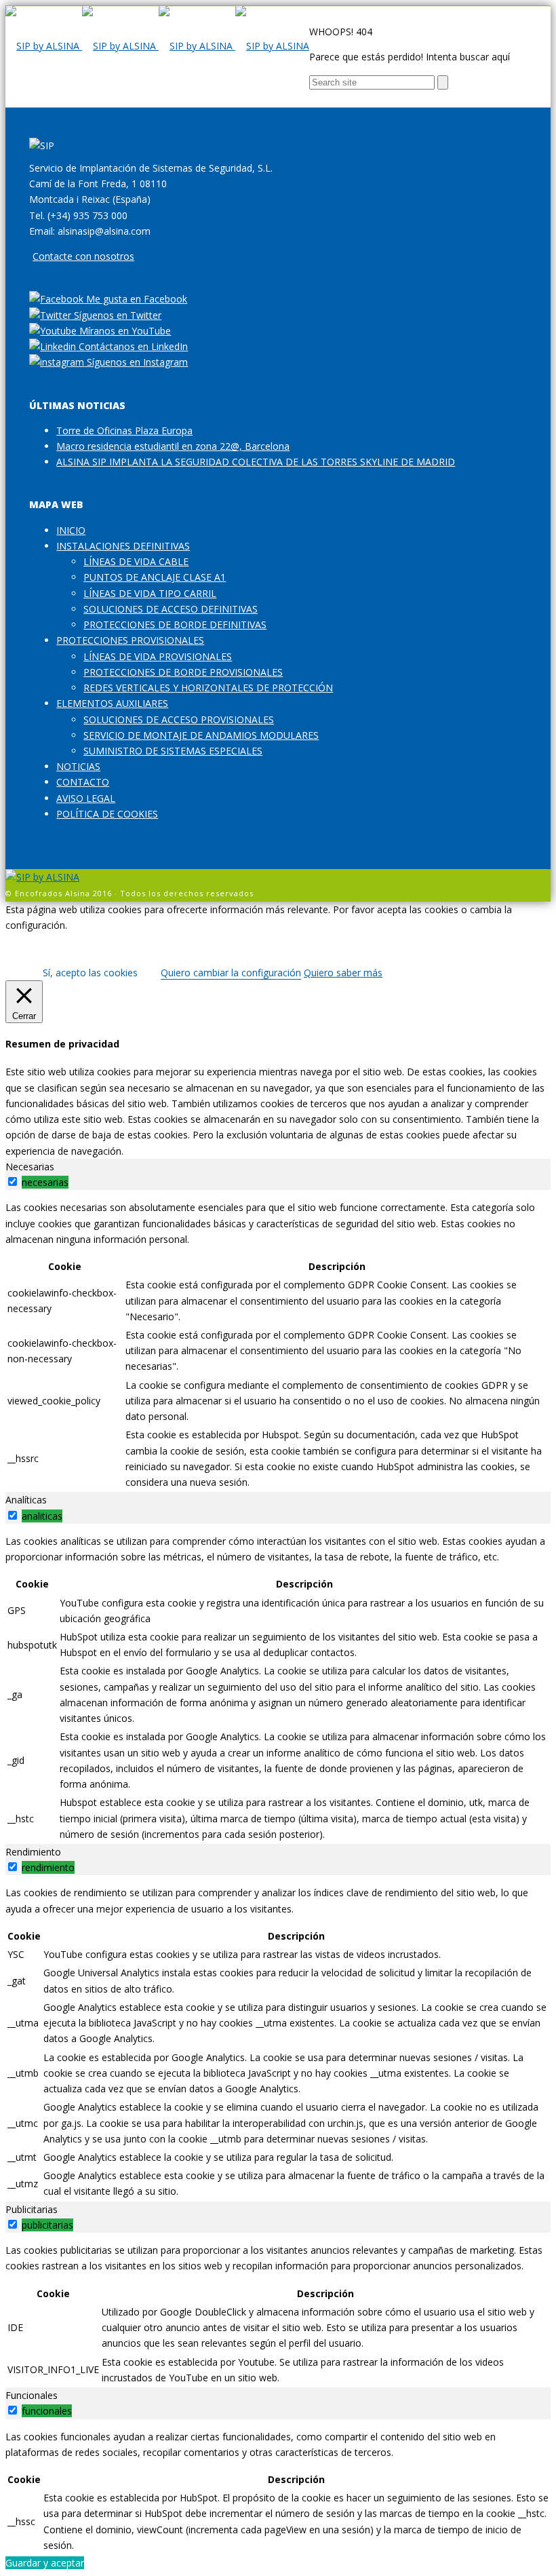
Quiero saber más (343, 973)
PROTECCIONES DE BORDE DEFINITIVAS (175, 624)
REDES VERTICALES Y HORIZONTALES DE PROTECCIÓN (208, 688)
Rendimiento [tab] (33, 1852)
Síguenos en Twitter (116, 315)
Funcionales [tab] (32, 2395)
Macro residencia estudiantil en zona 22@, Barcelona (173, 446)
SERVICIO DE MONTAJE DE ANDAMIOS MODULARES (201, 735)
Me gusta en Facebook (135, 299)
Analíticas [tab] (26, 1500)
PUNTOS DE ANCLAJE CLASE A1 (155, 577)
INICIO (71, 530)
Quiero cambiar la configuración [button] (231, 973)
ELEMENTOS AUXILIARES (112, 703)
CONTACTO (83, 782)
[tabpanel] (278, 1346)
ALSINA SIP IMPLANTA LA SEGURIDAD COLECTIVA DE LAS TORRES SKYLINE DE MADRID (256, 462)
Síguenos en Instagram (136, 362)
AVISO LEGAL (86, 798)
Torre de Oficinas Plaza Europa (124, 430)
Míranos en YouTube (124, 331)
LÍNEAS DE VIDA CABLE (136, 561)
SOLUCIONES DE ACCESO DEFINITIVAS (171, 609)
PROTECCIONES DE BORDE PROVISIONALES (183, 672)
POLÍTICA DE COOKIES (107, 814)
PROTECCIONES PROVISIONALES (130, 640)
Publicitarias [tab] (32, 2209)
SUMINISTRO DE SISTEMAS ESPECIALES (173, 751)
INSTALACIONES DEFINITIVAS (123, 546)
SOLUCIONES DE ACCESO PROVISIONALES (179, 719)
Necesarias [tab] (30, 1167)
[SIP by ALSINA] (157, 46)
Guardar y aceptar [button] (45, 2563)
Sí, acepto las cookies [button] (90, 973)
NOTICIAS (78, 766)
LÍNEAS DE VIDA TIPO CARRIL (150, 593)
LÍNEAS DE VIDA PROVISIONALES (158, 656)
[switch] (13, 1181)
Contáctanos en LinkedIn (132, 346)
